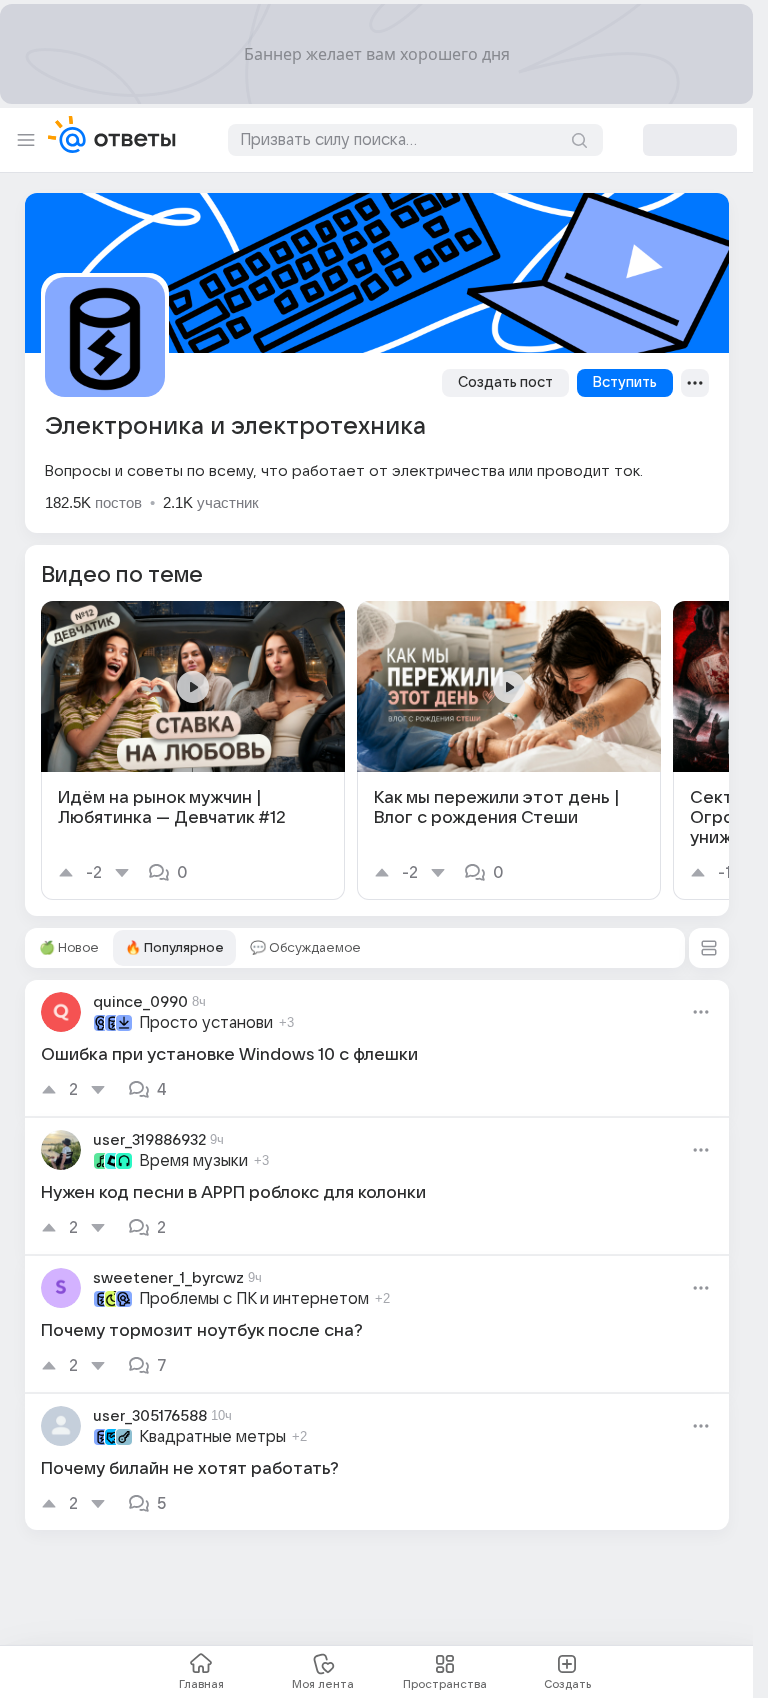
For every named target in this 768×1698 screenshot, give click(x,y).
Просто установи (206, 1023)
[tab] (69, 948)
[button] (709, 948)
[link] (193, 750)
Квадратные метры (212, 1437)
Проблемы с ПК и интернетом (254, 1299)
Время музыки (193, 1161)
